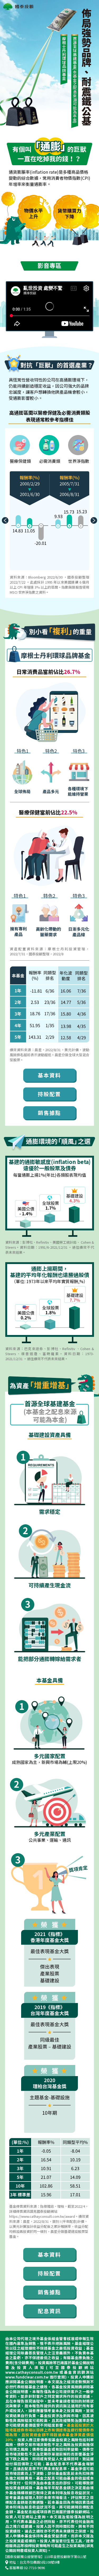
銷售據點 (49, 1113)
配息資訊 (49, 2311)
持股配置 (49, 1094)
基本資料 (49, 1075)
